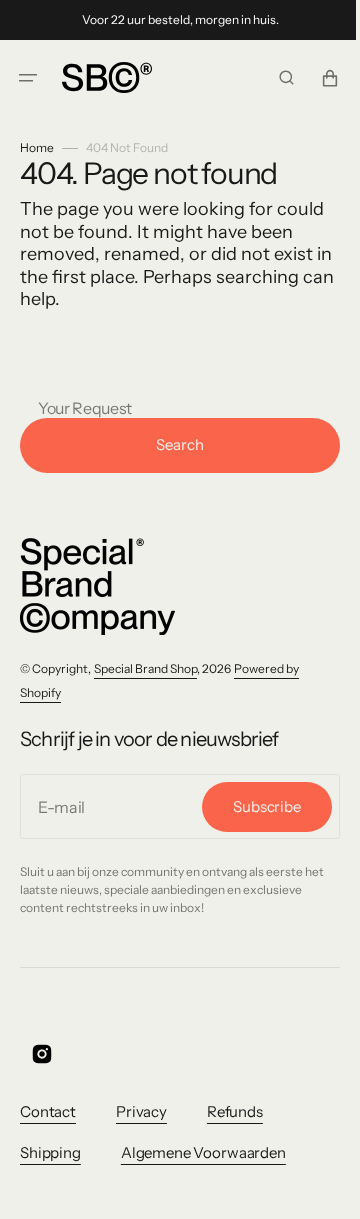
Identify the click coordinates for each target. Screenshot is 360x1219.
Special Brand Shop (145, 668)
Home (37, 147)
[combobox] (172, 375)
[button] (28, 78)
